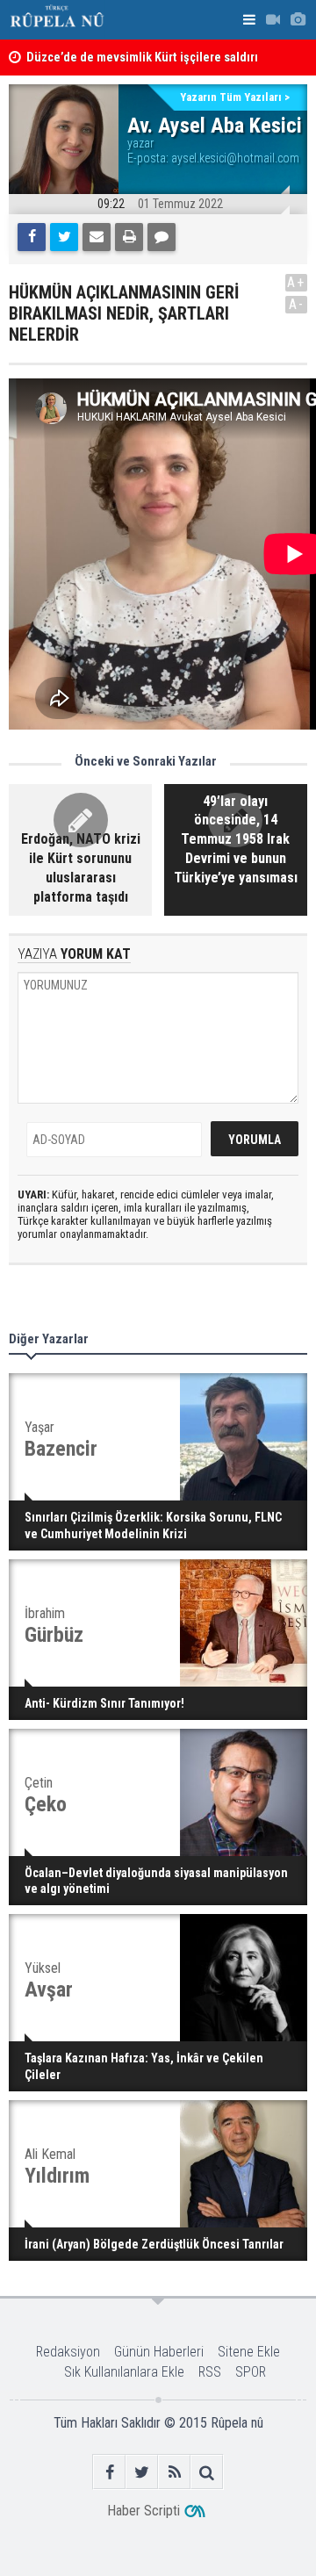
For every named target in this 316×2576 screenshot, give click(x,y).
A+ (296, 282)
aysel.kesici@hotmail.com (235, 158)
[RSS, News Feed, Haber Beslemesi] (174, 2472)
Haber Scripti (144, 2511)
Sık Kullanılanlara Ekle (124, 2372)
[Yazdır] (129, 237)
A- (297, 304)
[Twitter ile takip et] (142, 2472)
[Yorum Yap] (162, 237)
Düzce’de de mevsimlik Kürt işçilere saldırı (142, 58)
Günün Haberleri (159, 2352)
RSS (210, 2372)
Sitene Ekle (249, 2352)
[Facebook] (32, 237)
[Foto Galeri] (298, 20)
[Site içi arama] (207, 2472)
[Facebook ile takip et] (109, 2472)
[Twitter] (64, 237)
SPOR (251, 2372)
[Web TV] (273, 20)
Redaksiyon (68, 2352)
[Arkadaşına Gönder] (97, 237)
